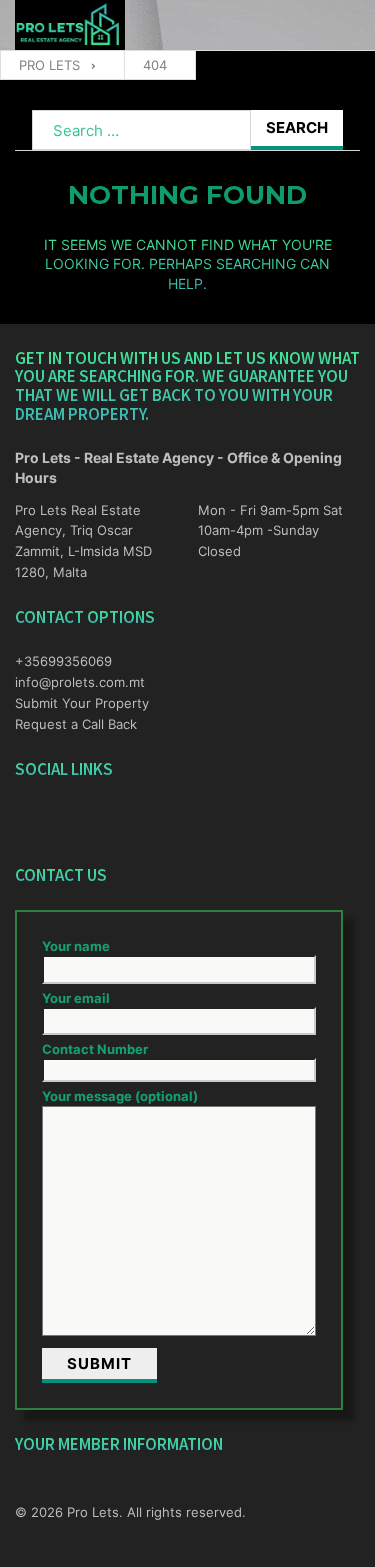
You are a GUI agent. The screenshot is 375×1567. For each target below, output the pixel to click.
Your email (76, 998)
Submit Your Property (82, 703)
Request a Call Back (76, 724)
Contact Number (95, 1049)
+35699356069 (63, 661)
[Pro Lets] (70, 25)
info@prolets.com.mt (80, 682)
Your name (76, 946)
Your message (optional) (120, 1096)
